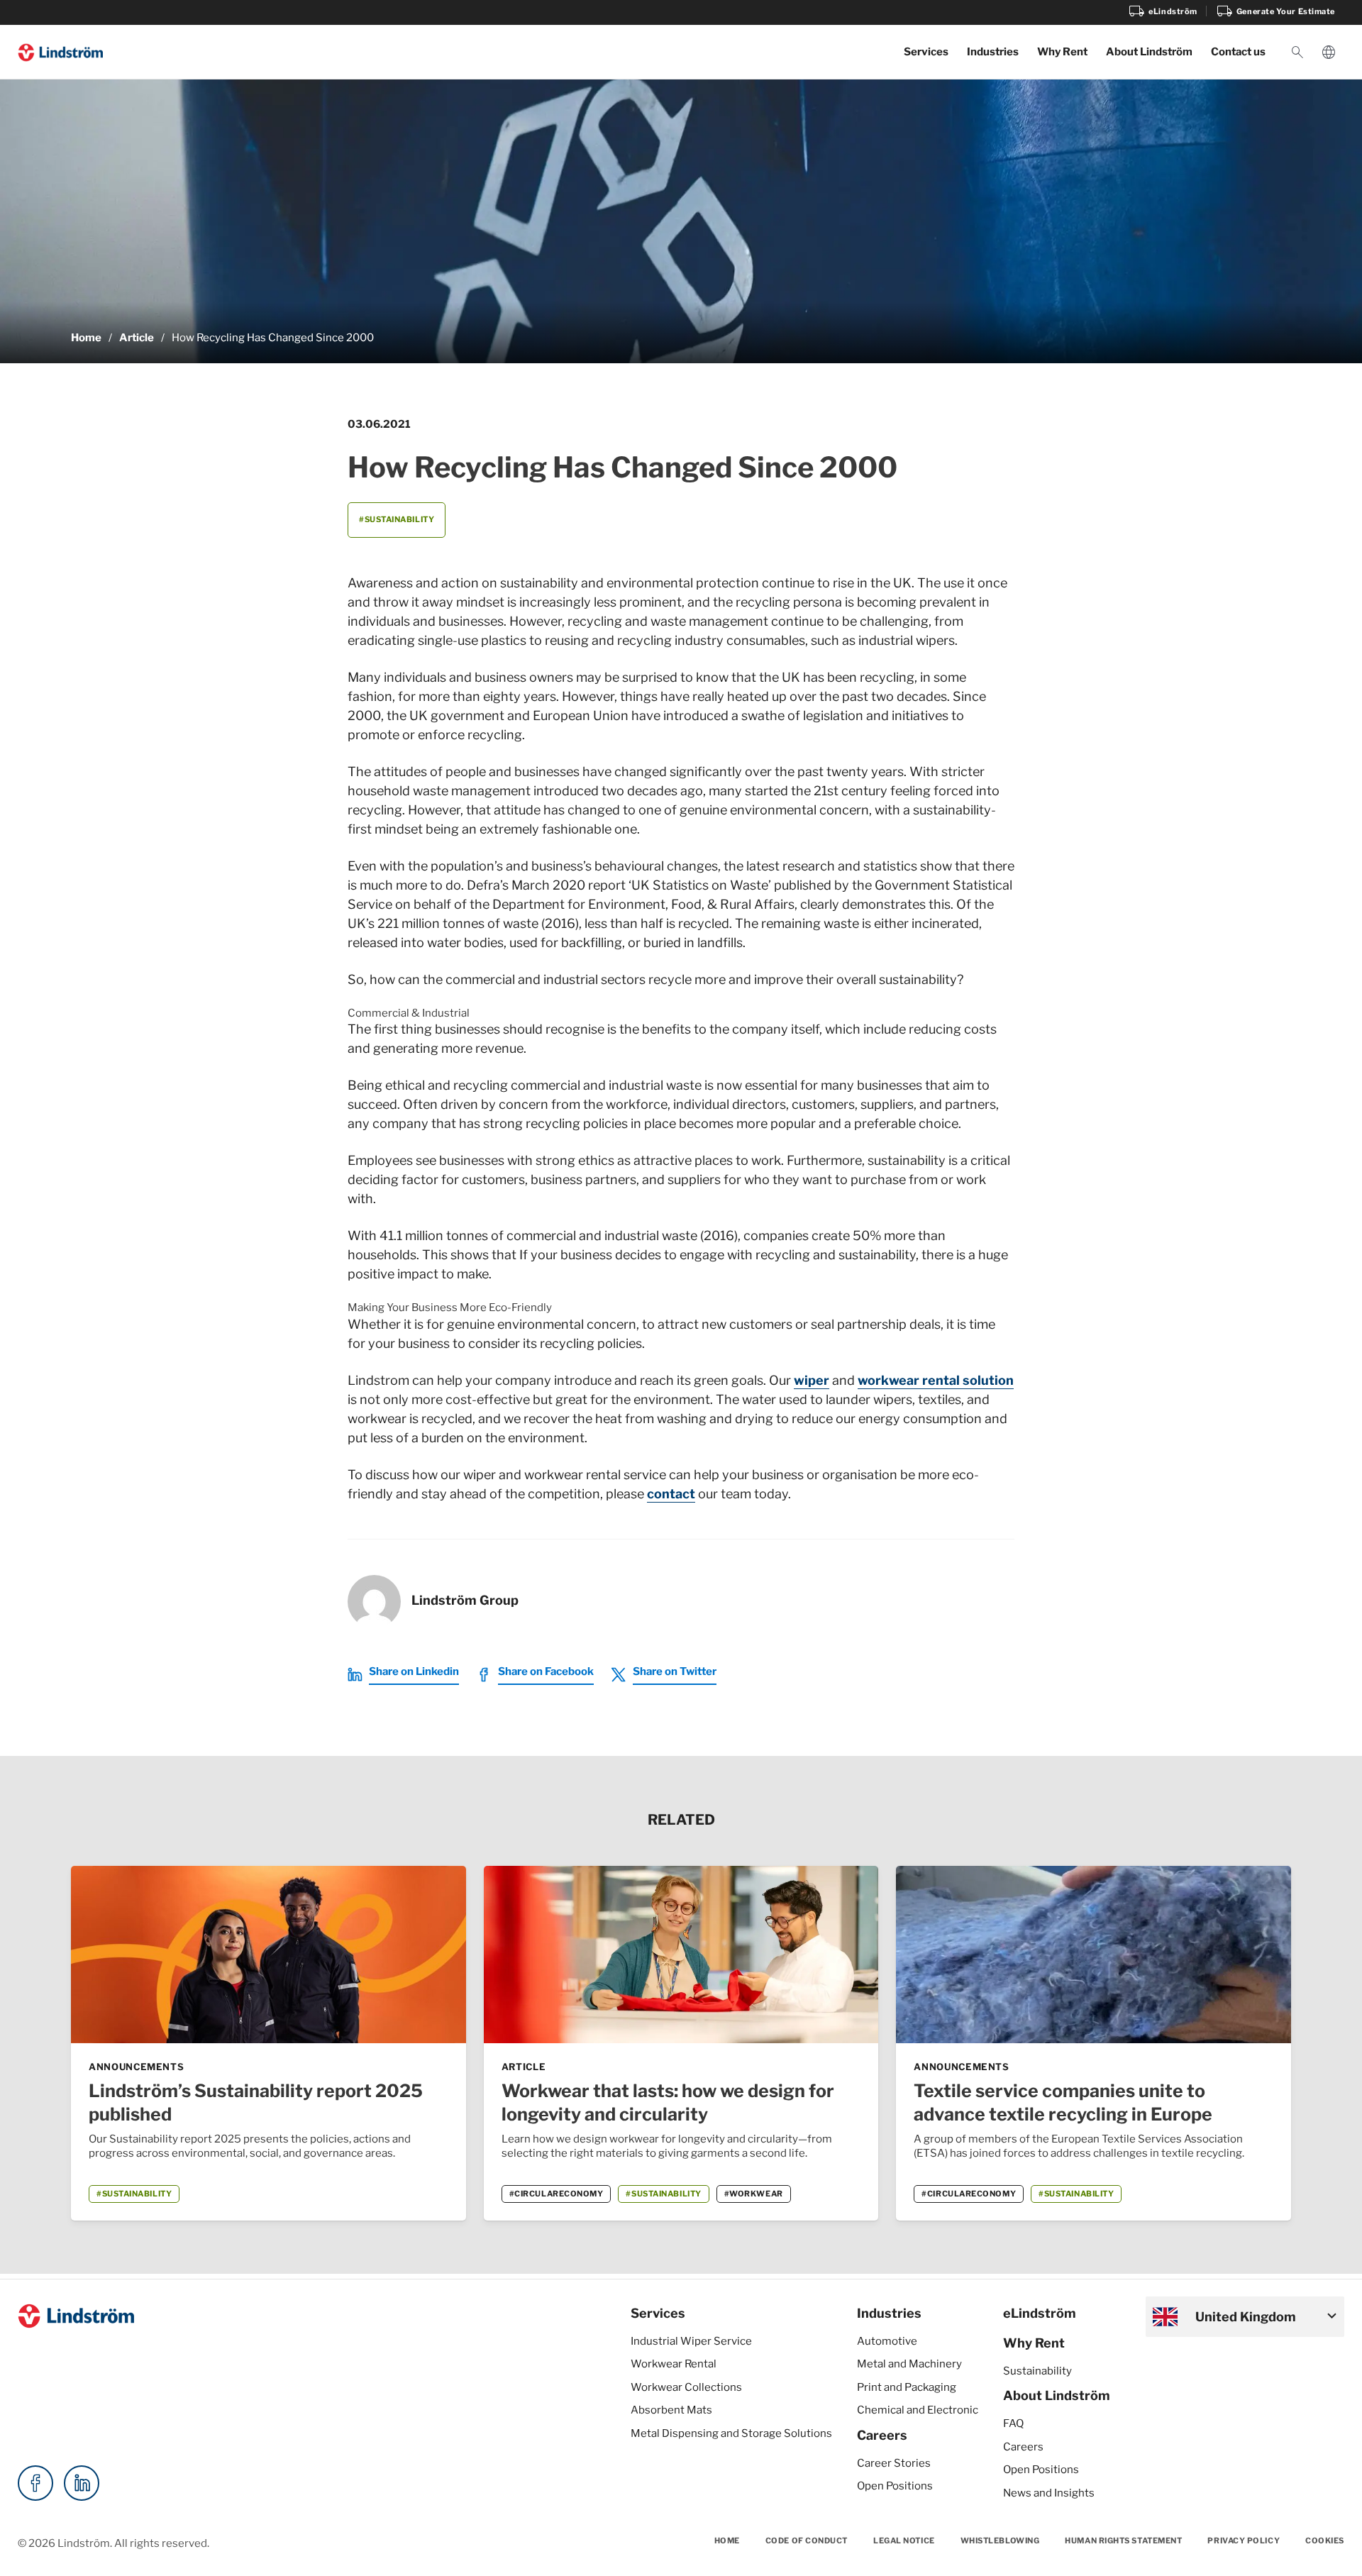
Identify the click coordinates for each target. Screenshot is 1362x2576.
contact (671, 1494)
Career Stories (894, 2463)
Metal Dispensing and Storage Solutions (731, 2433)
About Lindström (1149, 52)
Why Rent (1062, 52)
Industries (993, 52)
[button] (1297, 52)
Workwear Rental (674, 2364)
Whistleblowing (1000, 2541)
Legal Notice (904, 2541)
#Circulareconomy (557, 2194)
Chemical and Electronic (918, 2410)
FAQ (1013, 2423)
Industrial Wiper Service (691, 2341)
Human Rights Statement (1123, 2541)
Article (137, 338)
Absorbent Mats (671, 2410)
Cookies (1325, 2541)
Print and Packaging (907, 2387)
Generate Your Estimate (1275, 11)
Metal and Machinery (909, 2364)
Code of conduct (807, 2541)
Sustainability (1037, 2371)
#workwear (754, 2194)
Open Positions (895, 2486)
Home (86, 338)
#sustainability (397, 519)
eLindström (1163, 11)
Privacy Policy (1244, 2541)
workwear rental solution (936, 1380)
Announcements (136, 2067)
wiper (812, 1380)
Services (926, 52)
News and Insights (1049, 2493)
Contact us (1238, 52)
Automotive (887, 2341)
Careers (882, 2435)
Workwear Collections (686, 2387)
